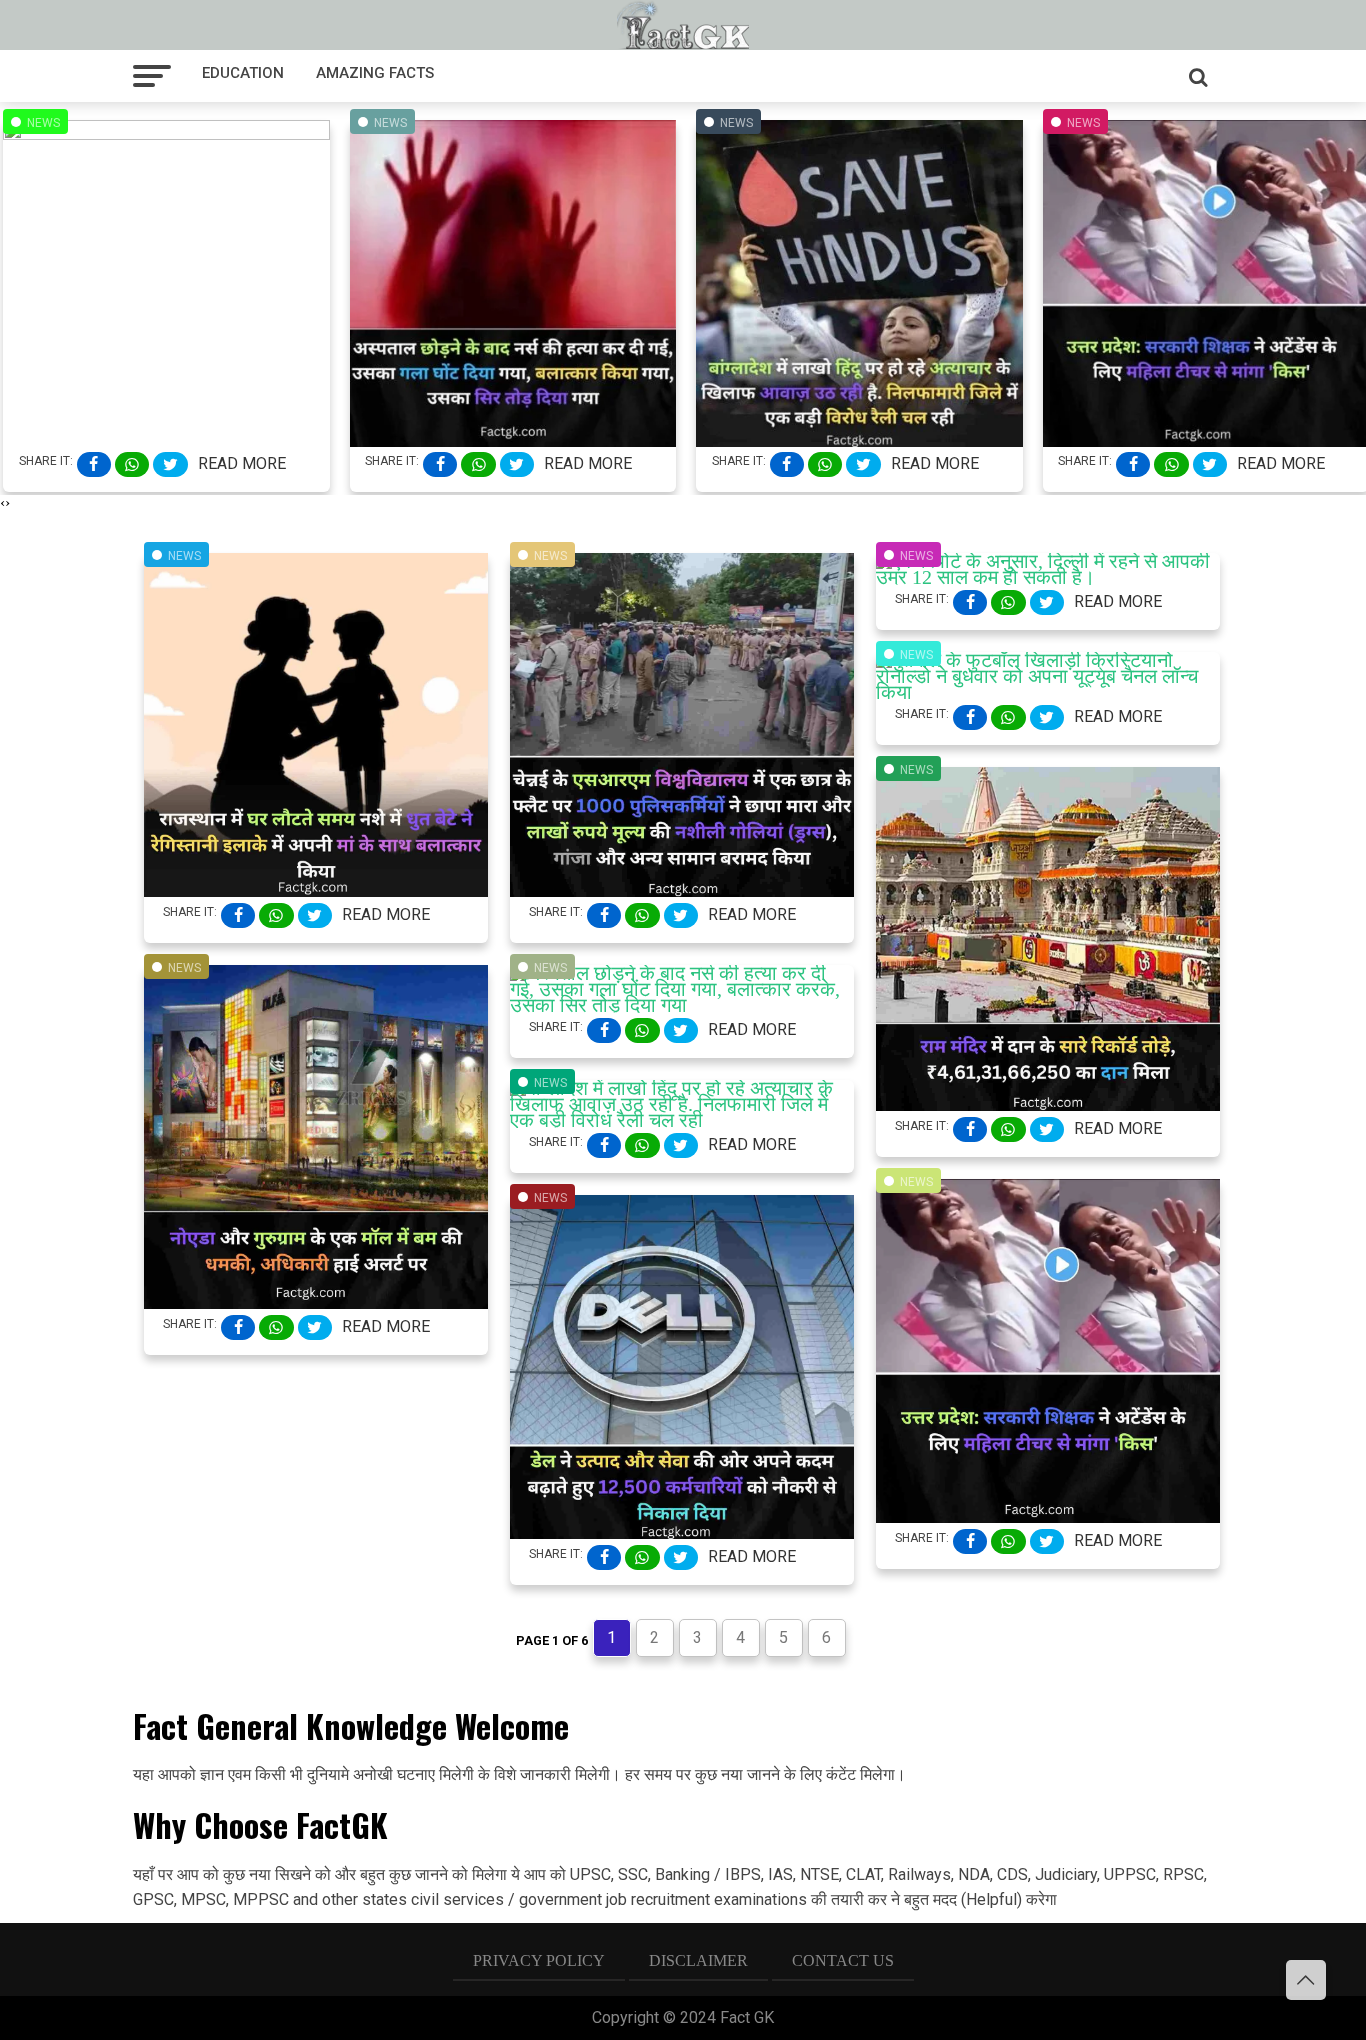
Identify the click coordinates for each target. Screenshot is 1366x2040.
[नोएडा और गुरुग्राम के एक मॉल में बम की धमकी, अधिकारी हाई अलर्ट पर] (316, 1302)
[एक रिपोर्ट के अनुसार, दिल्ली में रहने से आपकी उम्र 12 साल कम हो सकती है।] (1048, 577)
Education (243, 73)
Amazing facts (375, 73)
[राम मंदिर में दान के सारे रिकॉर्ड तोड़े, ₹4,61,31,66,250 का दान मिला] (1048, 1104)
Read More (242, 463)
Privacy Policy (539, 1960)
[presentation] (2, 503)
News (43, 123)
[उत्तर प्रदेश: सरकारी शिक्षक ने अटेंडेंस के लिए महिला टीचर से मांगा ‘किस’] (1048, 1516)
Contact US (843, 1960)
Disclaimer (698, 1960)
